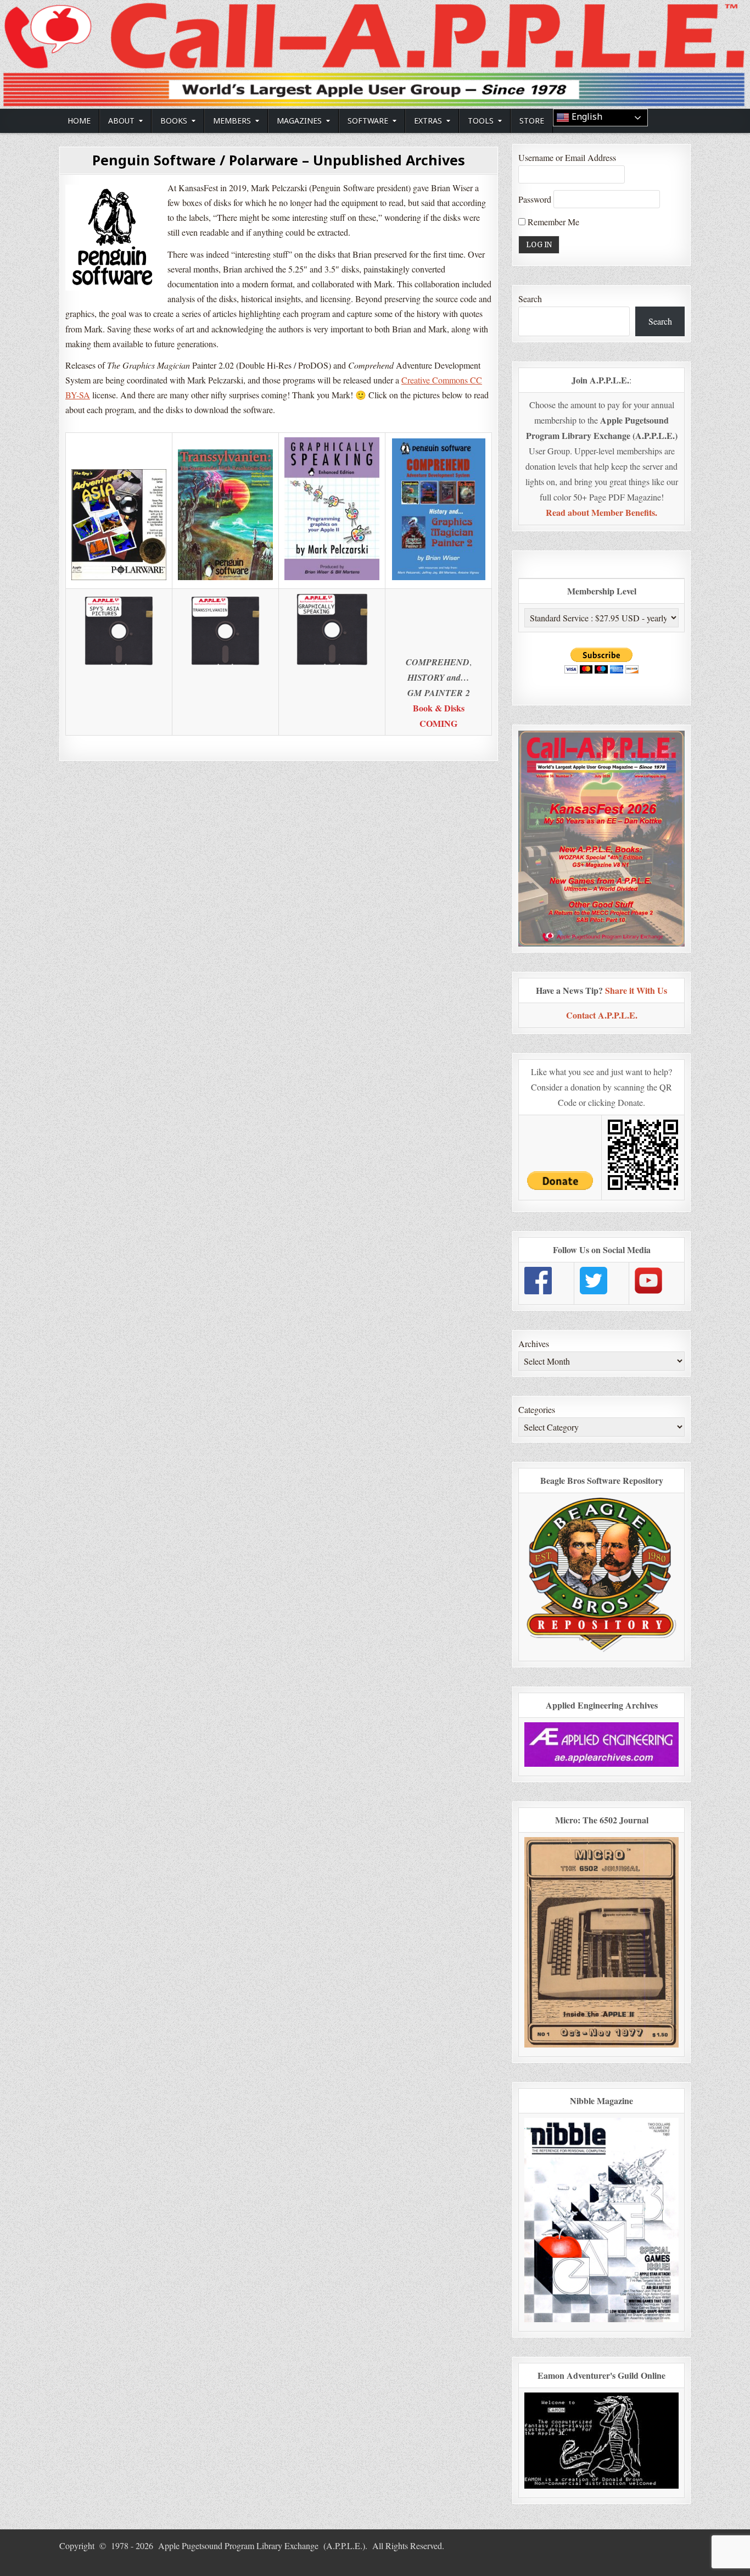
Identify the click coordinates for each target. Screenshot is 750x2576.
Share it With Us (636, 990)
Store (532, 121)
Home (79, 121)
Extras (428, 121)
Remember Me (552, 222)
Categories (537, 1409)
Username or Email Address (567, 157)
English (586, 117)
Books (174, 121)
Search (530, 299)
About (121, 121)
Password (535, 199)
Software (368, 121)
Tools (481, 121)
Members (232, 121)
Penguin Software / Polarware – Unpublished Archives (279, 160)
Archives (534, 1343)
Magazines (299, 121)
